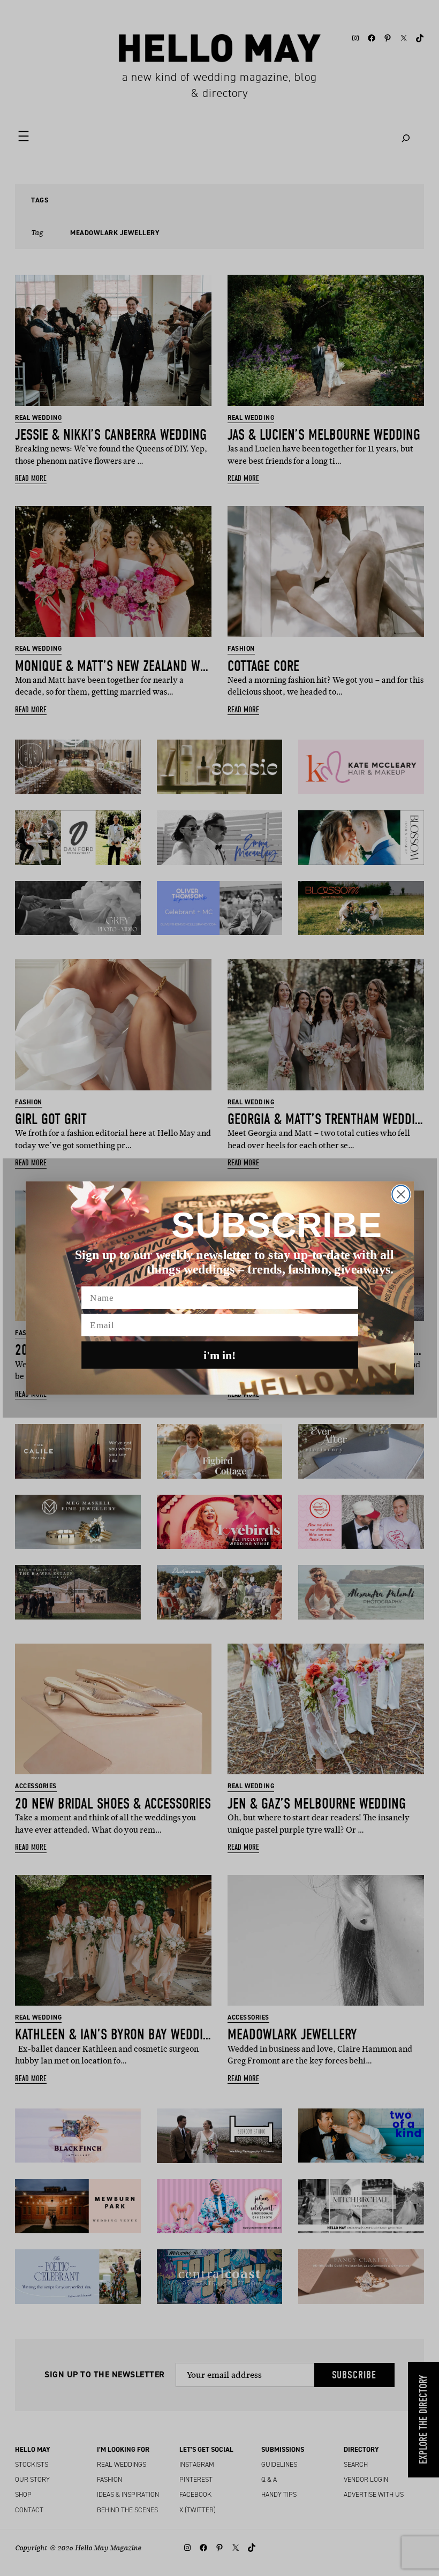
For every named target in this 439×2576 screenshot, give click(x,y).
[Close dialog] (401, 1195)
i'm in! (220, 1355)
